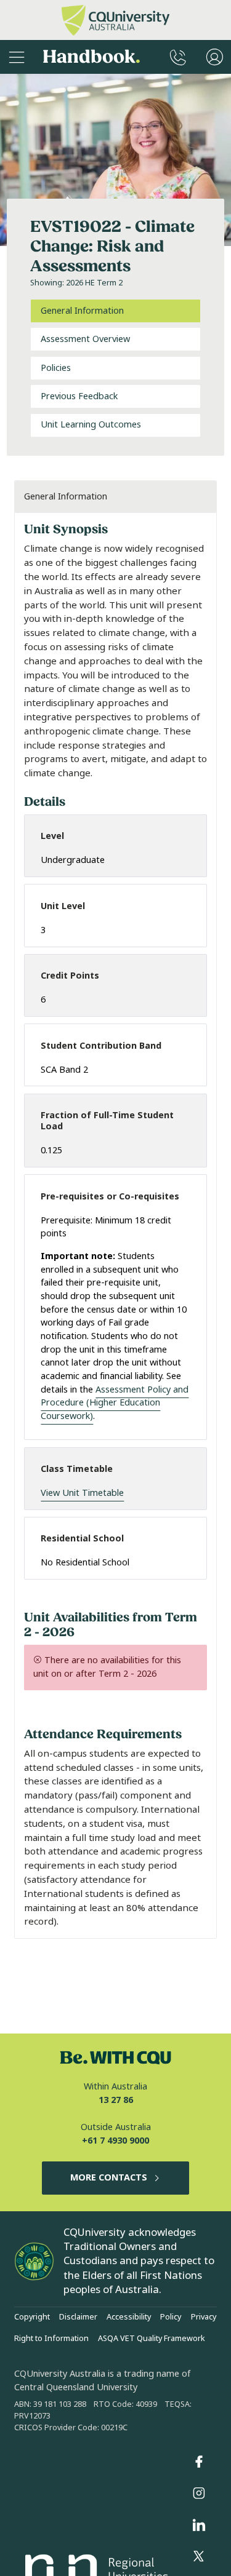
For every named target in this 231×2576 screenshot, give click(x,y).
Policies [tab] (56, 368)
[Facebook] (199, 2462)
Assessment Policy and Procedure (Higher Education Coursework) (115, 1403)
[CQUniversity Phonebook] (178, 57)
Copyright (32, 2317)
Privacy (204, 2317)
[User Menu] (215, 57)
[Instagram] (199, 2494)
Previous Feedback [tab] (79, 396)
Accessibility (129, 2317)
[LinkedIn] (199, 2525)
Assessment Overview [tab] (85, 339)
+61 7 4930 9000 (115, 2141)
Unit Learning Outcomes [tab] (91, 425)
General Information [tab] (82, 311)
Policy (171, 2317)
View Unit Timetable (82, 1493)
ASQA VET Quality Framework (152, 2339)
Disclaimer (78, 2317)
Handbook (91, 57)
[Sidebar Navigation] (17, 57)
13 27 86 (116, 2100)
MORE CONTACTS (109, 2178)
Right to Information (51, 2339)
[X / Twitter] (199, 2557)
